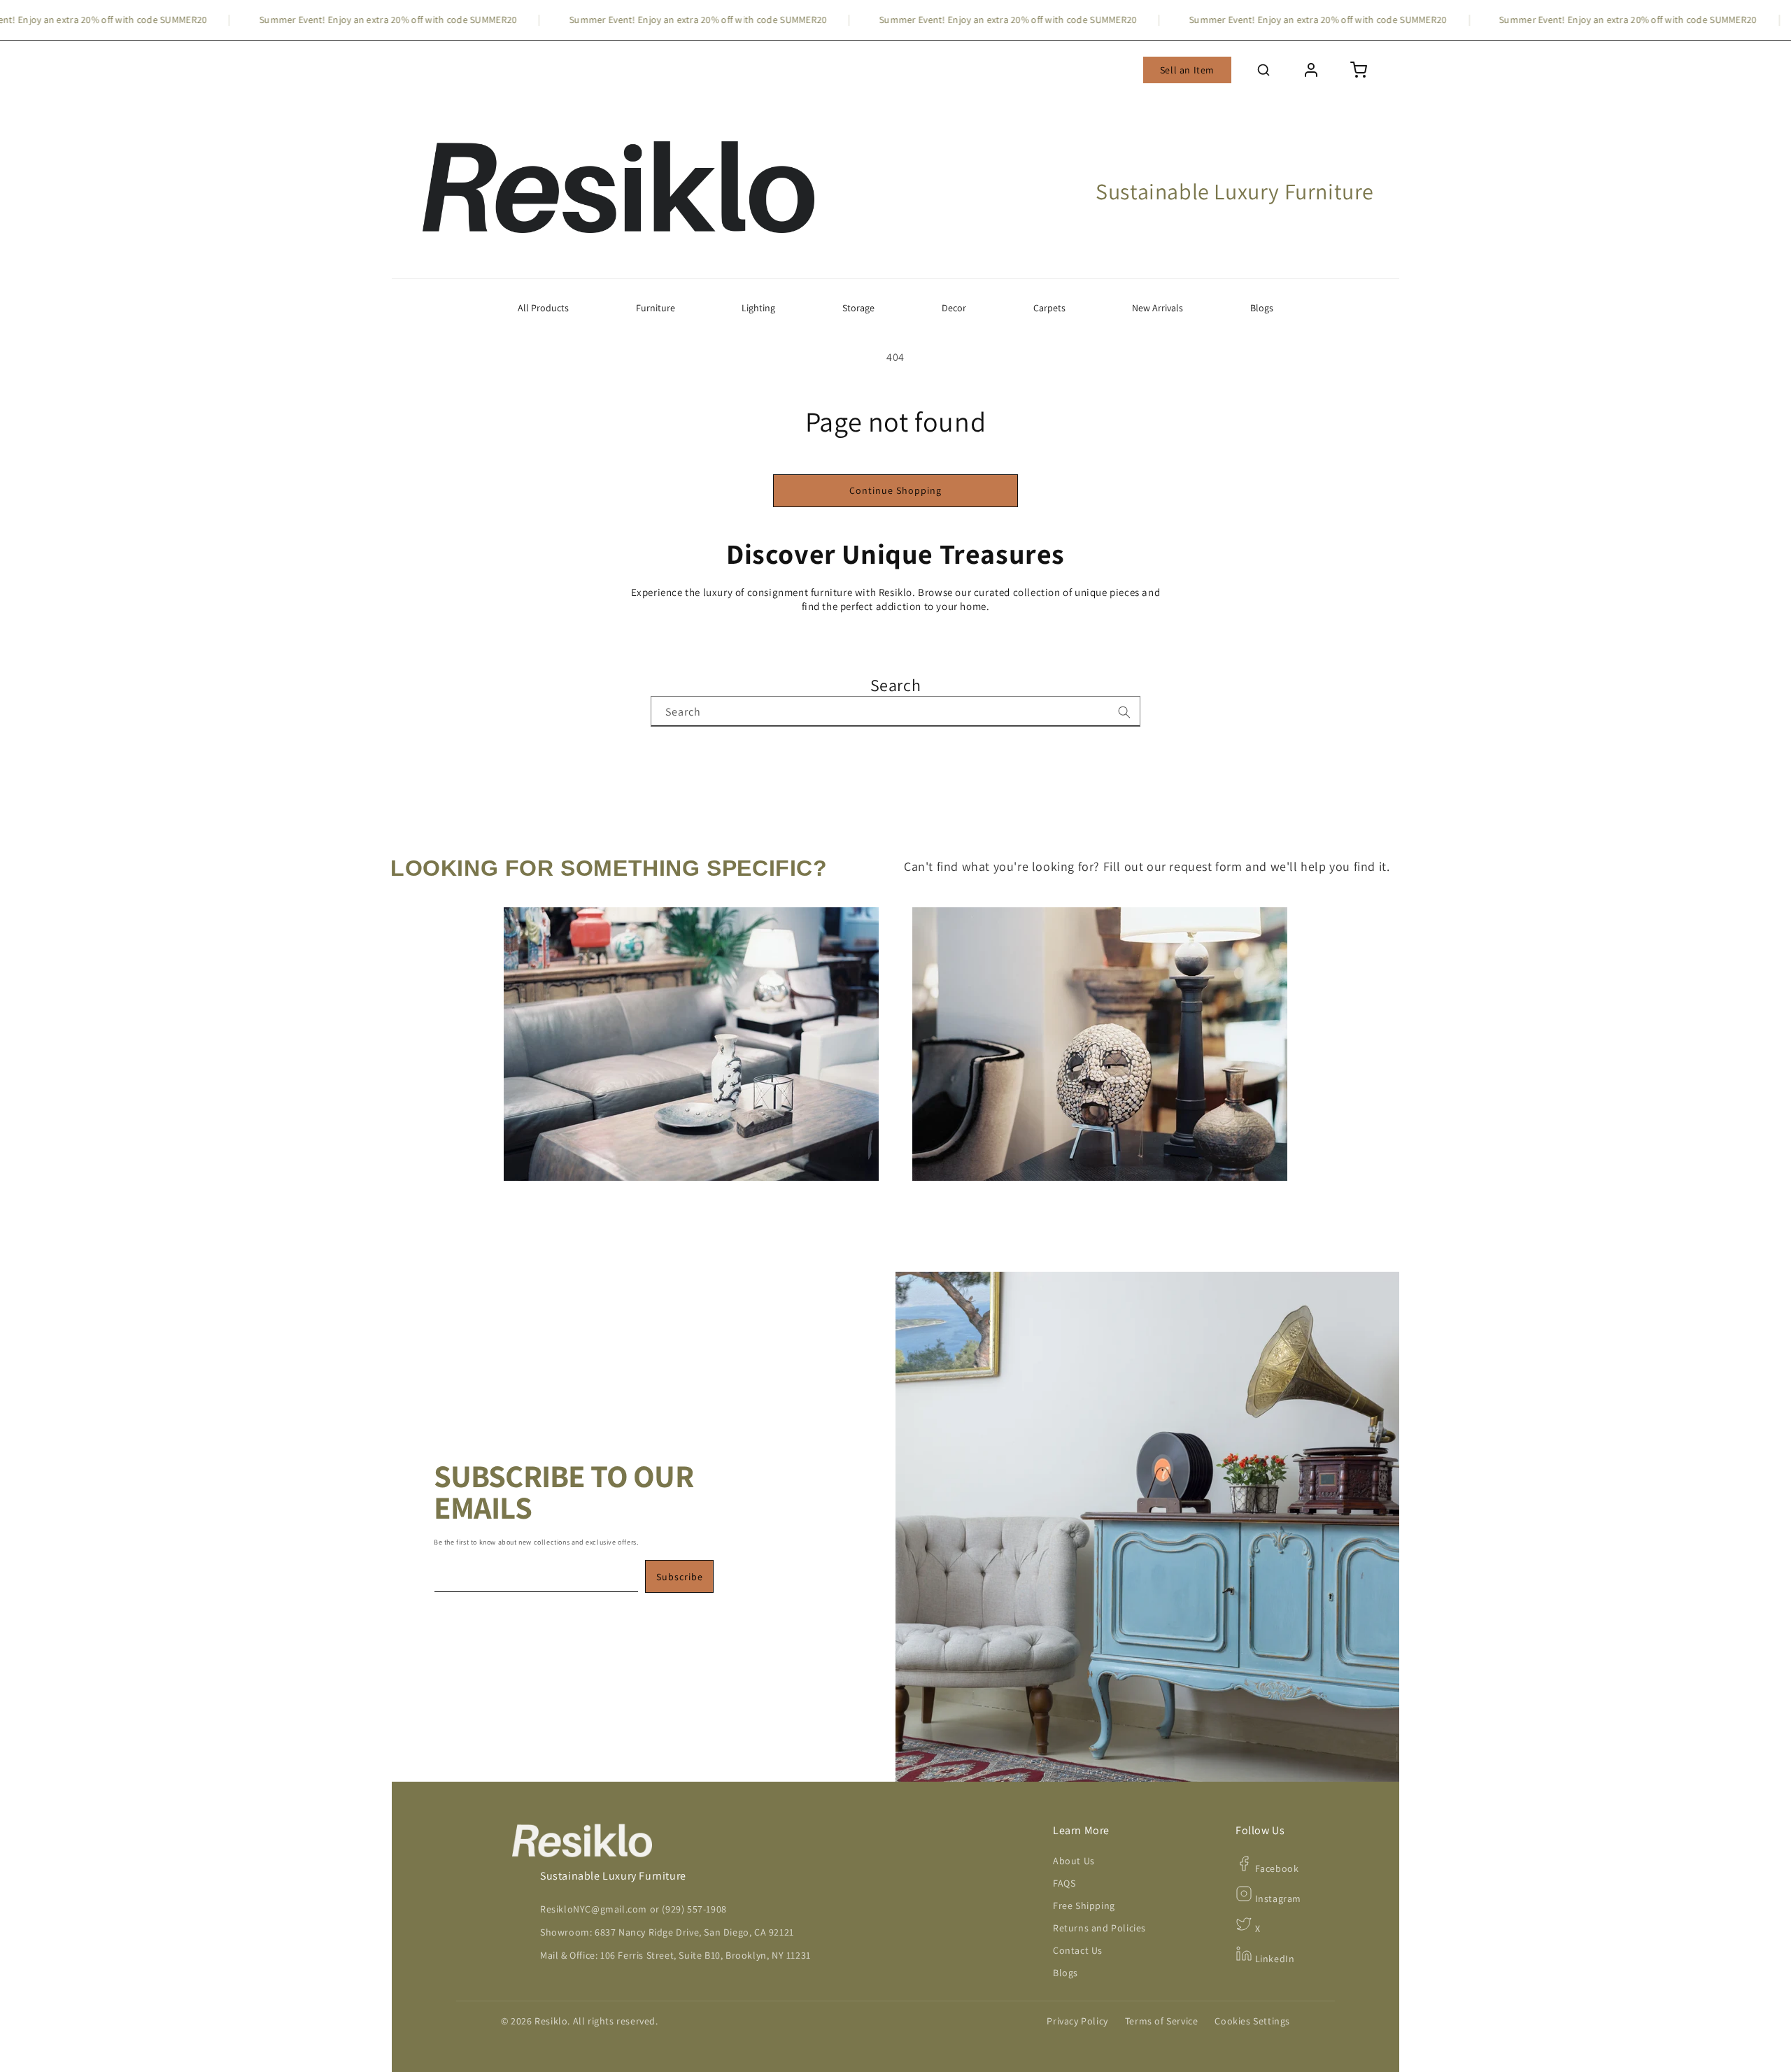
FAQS (1064, 1883)
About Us (1074, 1861)
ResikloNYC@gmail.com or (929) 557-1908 (633, 1909)
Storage (858, 308)
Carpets (1049, 308)
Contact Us (1078, 1950)
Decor (954, 308)
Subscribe (680, 1577)
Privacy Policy (1077, 2021)
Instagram (1277, 1899)
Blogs (1262, 308)
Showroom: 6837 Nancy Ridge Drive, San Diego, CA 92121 (667, 1932)
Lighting (758, 308)
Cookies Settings (1252, 2021)
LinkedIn (1273, 1959)
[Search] (1124, 712)
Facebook (1275, 1868)
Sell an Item (1187, 70)
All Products (543, 308)
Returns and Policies (1099, 1928)
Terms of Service (1162, 2021)
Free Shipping (1084, 1906)
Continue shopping (895, 490)
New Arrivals (1158, 308)
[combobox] (895, 711)
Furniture (656, 308)
